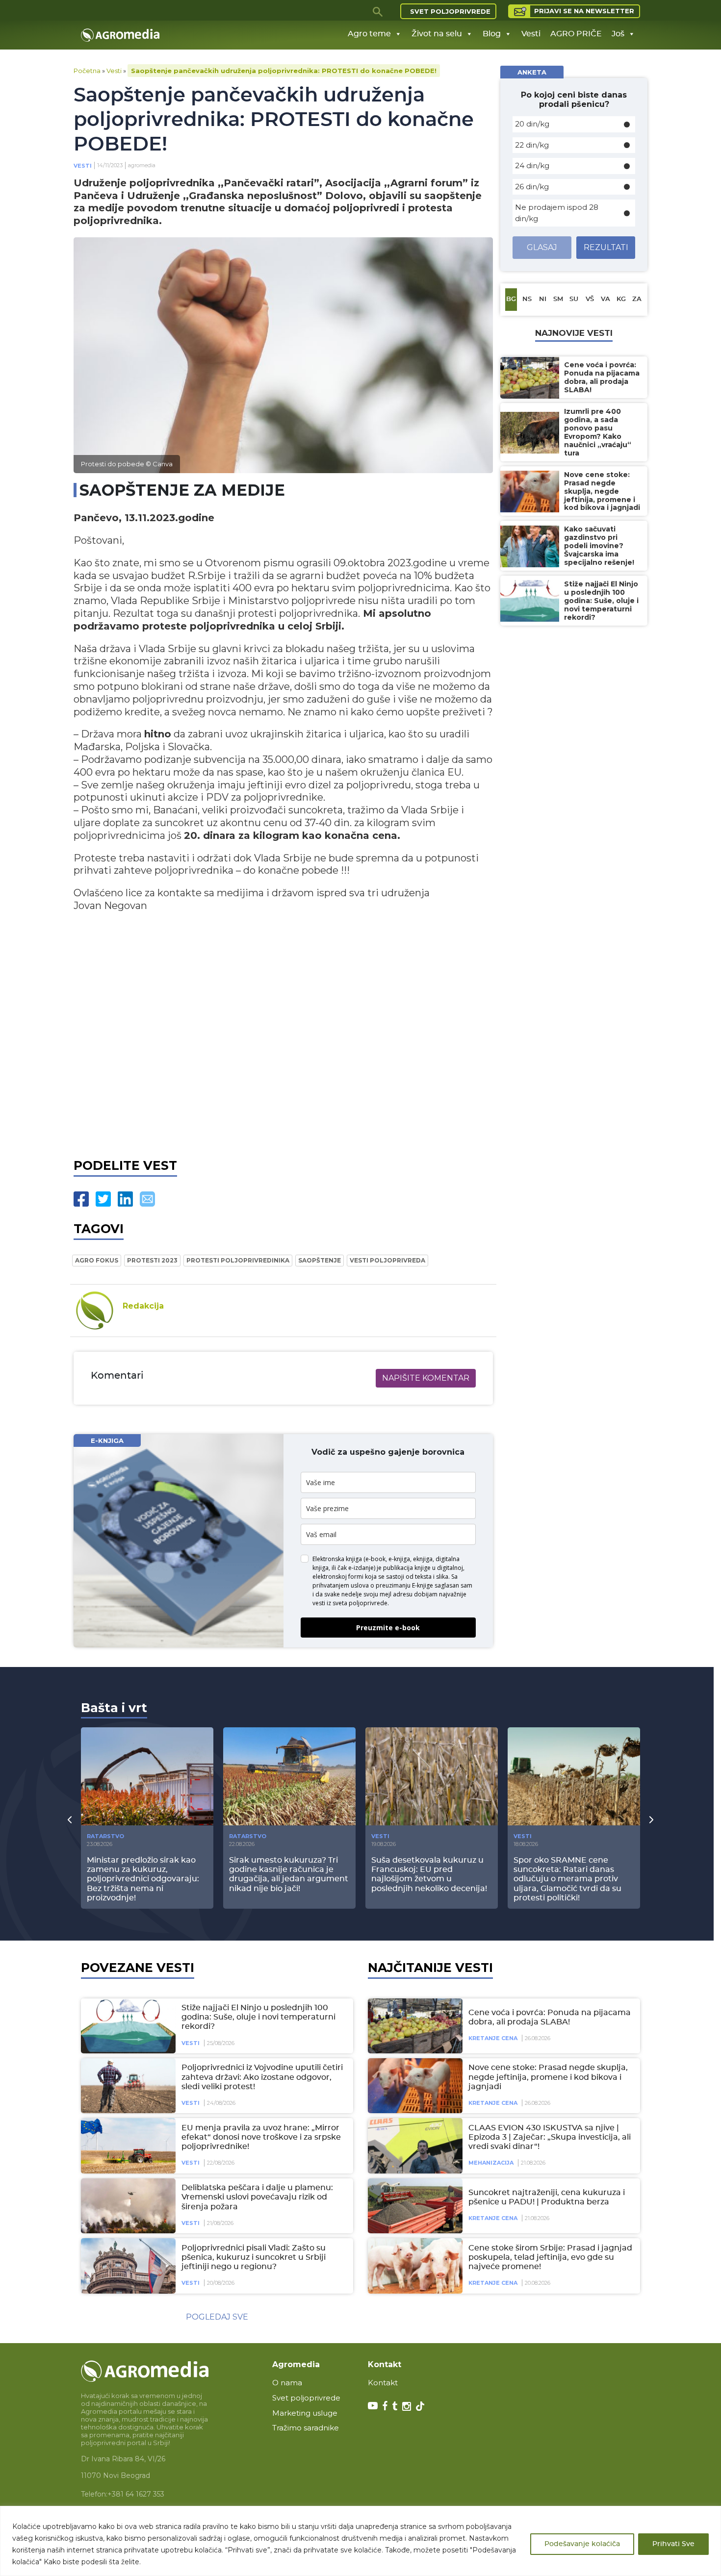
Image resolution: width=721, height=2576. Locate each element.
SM (558, 299)
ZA (637, 299)
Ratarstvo (105, 1836)
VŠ (590, 299)
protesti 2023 (152, 1260)
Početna (87, 71)
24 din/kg (532, 165)
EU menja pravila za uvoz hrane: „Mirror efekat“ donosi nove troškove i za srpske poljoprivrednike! (261, 2137)
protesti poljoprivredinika (238, 1260)
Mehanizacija (491, 2163)
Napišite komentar (426, 1378)
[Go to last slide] (70, 1819)
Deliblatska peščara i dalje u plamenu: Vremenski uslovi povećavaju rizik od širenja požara (257, 2197)
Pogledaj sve (217, 2317)
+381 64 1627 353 (136, 2494)
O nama (287, 2383)
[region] (360, 2541)
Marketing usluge (305, 2413)
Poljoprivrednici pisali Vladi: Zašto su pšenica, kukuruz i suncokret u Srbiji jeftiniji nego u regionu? (254, 2257)
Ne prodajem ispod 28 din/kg (557, 213)
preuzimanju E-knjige (404, 1585)
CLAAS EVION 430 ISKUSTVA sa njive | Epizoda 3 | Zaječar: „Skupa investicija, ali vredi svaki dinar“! (550, 2137)
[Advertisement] (283, 1039)
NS (527, 299)
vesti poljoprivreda (387, 1260)
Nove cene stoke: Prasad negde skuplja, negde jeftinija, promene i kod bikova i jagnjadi (548, 2077)
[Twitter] (103, 1199)
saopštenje (320, 1260)
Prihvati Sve (673, 2544)
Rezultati (606, 247)
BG (511, 299)
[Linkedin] (125, 1199)
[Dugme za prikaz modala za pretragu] (378, 11)
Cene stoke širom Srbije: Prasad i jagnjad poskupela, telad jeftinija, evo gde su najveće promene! (550, 2257)
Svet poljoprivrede (450, 11)
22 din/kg (532, 145)
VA (605, 299)
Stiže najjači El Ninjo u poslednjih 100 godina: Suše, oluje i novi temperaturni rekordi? (258, 2017)
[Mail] (147, 1199)
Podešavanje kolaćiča (582, 2544)
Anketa (532, 72)
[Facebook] (81, 1199)
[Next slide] (651, 1819)
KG (621, 299)
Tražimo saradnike (306, 2428)
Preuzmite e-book (388, 1628)
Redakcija (143, 1306)
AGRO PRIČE (576, 34)
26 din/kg (532, 187)
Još (618, 34)
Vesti (531, 34)
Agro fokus (97, 1260)
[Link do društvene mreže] (373, 2405)
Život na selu (437, 34)
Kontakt (383, 2383)
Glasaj (542, 247)
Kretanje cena (493, 2038)
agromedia (142, 165)
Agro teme (369, 34)
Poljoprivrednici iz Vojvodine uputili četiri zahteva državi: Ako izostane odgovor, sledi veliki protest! (262, 2077)
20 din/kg (532, 124)
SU (574, 299)
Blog (492, 34)
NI (543, 299)
